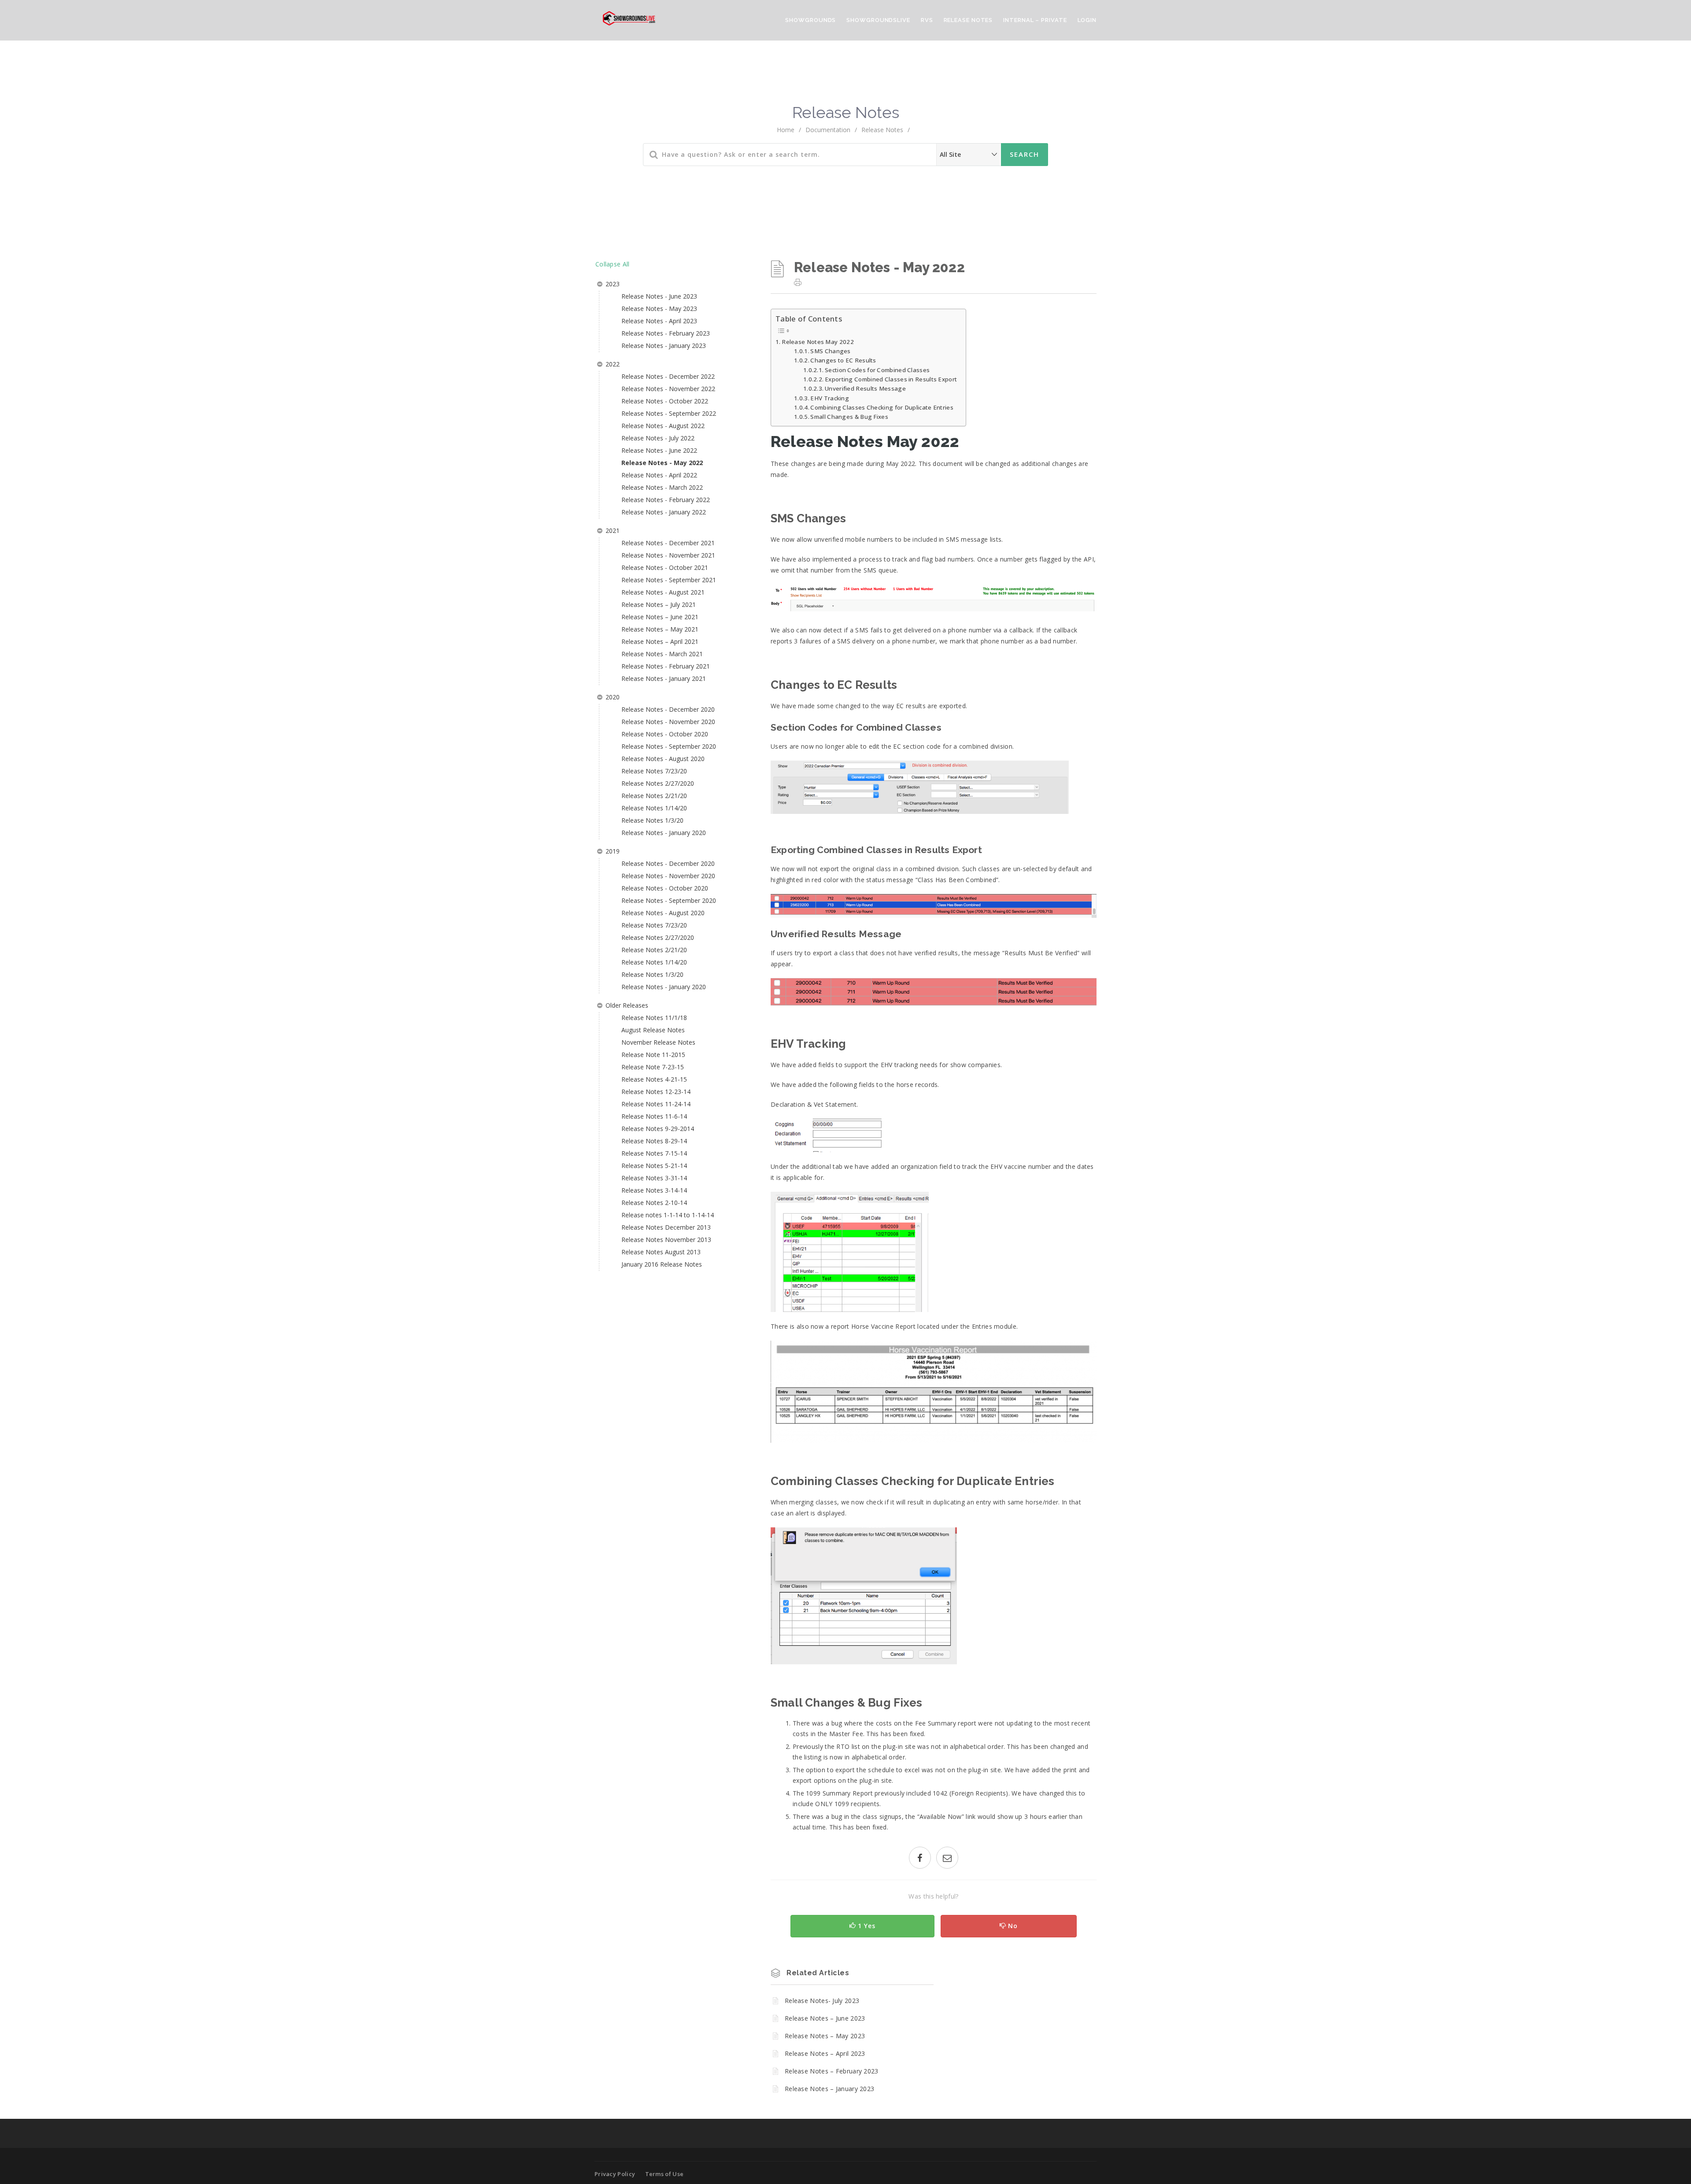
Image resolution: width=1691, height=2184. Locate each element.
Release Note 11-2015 (653, 1055)
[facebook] (920, 1859)
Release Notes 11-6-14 (654, 1116)
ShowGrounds (810, 20)
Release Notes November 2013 (666, 1240)
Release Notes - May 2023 (659, 309)
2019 (613, 851)
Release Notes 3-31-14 (654, 1178)
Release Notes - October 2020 (665, 734)
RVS (927, 20)
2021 (613, 530)
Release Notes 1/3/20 (652, 820)
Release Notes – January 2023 (829, 2089)
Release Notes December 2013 (666, 1227)
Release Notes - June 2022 (659, 450)
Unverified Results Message (865, 388)
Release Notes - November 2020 (668, 722)
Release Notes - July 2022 (658, 438)
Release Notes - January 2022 (664, 512)
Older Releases (627, 1005)
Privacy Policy (615, 2174)
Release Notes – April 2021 (660, 641)
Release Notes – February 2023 (832, 2071)
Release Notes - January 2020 (664, 833)
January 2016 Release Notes (662, 1264)
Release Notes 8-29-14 (654, 1141)
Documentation (828, 130)
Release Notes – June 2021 (660, 617)
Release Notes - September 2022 (669, 413)
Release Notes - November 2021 (668, 555)
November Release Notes (658, 1042)
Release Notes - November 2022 (668, 389)
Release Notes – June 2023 (825, 2018)
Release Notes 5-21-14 (654, 1166)
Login (1087, 20)
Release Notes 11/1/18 (654, 1018)
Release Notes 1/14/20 (654, 808)
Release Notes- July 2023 (822, 2001)
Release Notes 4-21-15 (654, 1079)
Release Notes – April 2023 (825, 2053)
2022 (613, 364)
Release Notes (968, 20)
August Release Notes (653, 1030)
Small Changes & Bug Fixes (849, 417)
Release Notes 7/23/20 (654, 771)
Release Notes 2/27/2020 (658, 783)
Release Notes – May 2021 (660, 629)
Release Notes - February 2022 (666, 500)
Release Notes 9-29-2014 (658, 1129)
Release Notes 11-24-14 (656, 1104)
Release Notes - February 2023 (666, 333)
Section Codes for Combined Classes (877, 370)
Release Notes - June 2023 (659, 296)
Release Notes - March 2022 (662, 487)
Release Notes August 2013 (661, 1252)
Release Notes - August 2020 (663, 759)
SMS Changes (830, 351)
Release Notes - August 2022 (663, 426)
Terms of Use (665, 2174)
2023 (613, 284)
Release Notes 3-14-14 (654, 1190)
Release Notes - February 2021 (666, 666)
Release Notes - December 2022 (668, 376)
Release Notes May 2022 (818, 342)
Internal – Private (1035, 20)
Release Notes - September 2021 (669, 580)
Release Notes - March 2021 (662, 654)
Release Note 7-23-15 (653, 1067)
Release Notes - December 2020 (668, 709)
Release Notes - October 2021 (665, 567)
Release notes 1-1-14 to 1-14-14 (668, 1215)
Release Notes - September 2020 (669, 746)
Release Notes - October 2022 (665, 401)
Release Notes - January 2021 (664, 678)
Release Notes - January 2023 (664, 346)
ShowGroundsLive (878, 20)
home (786, 130)
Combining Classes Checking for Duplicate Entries (882, 407)
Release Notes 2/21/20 (654, 796)
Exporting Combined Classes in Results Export (891, 379)
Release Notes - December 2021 (668, 543)
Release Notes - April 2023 (659, 321)
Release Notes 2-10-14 (654, 1203)
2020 (613, 697)
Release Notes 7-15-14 (654, 1153)
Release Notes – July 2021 (659, 604)
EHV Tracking (830, 398)
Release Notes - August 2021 (663, 592)
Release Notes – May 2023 (825, 2036)
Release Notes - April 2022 (659, 475)
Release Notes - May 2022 (662, 463)
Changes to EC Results (843, 360)
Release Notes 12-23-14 (656, 1092)
